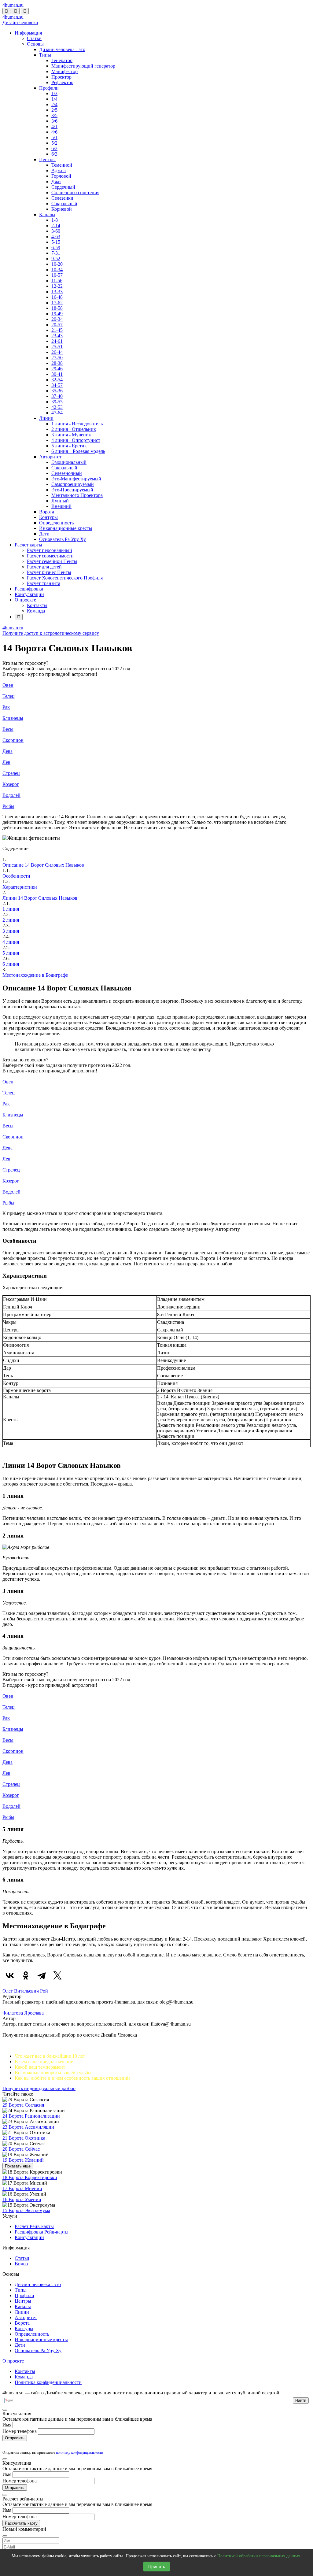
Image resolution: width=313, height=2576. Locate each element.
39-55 (57, 402)
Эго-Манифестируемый (76, 479)
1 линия (11, 909)
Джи (56, 181)
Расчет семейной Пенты (52, 561)
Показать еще (18, 2166)
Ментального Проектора (77, 495)
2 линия (11, 920)
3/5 (54, 115)
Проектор (61, 77)
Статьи (34, 38)
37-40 (57, 396)
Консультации (29, 594)
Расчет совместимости (50, 556)
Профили (49, 88)
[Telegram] (42, 1975)
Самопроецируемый (73, 484)
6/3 (54, 154)
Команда (36, 611)
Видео (21, 2264)
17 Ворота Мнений (22, 2188)
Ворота (47, 512)
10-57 (57, 275)
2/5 (54, 110)
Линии (46, 418)
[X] (57, 1975)
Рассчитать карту (21, 2523)
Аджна (59, 170)
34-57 (57, 385)
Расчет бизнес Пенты (49, 572)
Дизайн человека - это (62, 49)
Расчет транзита (44, 583)
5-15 (56, 242)
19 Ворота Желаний (23, 2160)
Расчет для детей (44, 567)
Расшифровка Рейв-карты (42, 2232)
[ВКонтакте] (10, 1975)
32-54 (57, 380)
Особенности (16, 876)
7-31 (56, 253)
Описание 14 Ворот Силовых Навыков (43, 865)
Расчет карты (28, 545)
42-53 (57, 407)
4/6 (54, 132)
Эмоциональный (69, 462)
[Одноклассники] (26, 1975)
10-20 (57, 264)
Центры (47, 159)
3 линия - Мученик (71, 435)
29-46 (57, 369)
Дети (44, 534)
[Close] (5, 2410)
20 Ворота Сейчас (21, 2149)
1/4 (54, 99)
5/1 (54, 137)
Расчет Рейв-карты (34, 2226)
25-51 (57, 347)
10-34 (57, 270)
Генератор (62, 60)
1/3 (54, 93)
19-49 (57, 314)
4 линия (11, 942)
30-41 (57, 374)
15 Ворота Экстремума (26, 2210)
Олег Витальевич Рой (25, 1991)
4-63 (56, 237)
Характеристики (20, 887)
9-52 (56, 259)
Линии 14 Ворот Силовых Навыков (40, 898)
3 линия (11, 931)
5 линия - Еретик (69, 446)
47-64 (57, 413)
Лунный (60, 501)
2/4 (54, 104)
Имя (7, 2425)
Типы (45, 55)
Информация (28, 33)
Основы (35, 44)
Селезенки (62, 198)
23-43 (57, 336)
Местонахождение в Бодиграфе (35, 975)
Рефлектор (62, 82)
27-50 (57, 358)
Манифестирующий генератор (83, 66)
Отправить (15, 2438)
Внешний (61, 506)
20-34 (57, 319)
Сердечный (63, 187)
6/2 (54, 148)
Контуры (48, 517)
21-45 (57, 330)
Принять (157, 2567)
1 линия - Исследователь (77, 424)
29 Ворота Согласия (23, 2105)
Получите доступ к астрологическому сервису (51, 633)
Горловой (61, 176)
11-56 (57, 281)
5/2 (54, 143)
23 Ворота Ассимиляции (28, 2127)
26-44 (57, 352)
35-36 (57, 391)
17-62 (57, 303)
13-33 (57, 292)
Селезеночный (67, 473)
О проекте (25, 600)
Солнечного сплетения (75, 192)
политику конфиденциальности (79, 2452)
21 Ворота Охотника (24, 2138)
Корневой (62, 209)
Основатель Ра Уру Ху (63, 539)
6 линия (11, 964)
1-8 (55, 220)
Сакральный (64, 204)
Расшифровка (29, 589)
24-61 (57, 341)
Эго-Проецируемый (72, 490)
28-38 (57, 363)
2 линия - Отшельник (74, 429)
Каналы (47, 215)
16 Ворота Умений (22, 2199)
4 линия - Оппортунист (76, 440)
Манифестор (64, 71)
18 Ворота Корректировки (30, 2177)
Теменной (62, 165)
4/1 (54, 126)
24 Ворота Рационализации (31, 2116)
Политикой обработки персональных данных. (259, 2556)
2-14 (56, 226)
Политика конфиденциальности (48, 2382)
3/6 (54, 121)
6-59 (56, 248)
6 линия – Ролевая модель (78, 451)
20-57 (57, 325)
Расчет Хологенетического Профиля (65, 578)
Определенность (56, 523)
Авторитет (50, 457)
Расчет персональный (50, 550)
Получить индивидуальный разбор (39, 2088)
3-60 (56, 231)
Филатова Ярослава (23, 2013)
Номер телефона (20, 2431)
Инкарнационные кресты (66, 528)
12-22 (57, 286)
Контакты (37, 605)
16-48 (57, 297)
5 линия (11, 953)
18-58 (57, 308)
